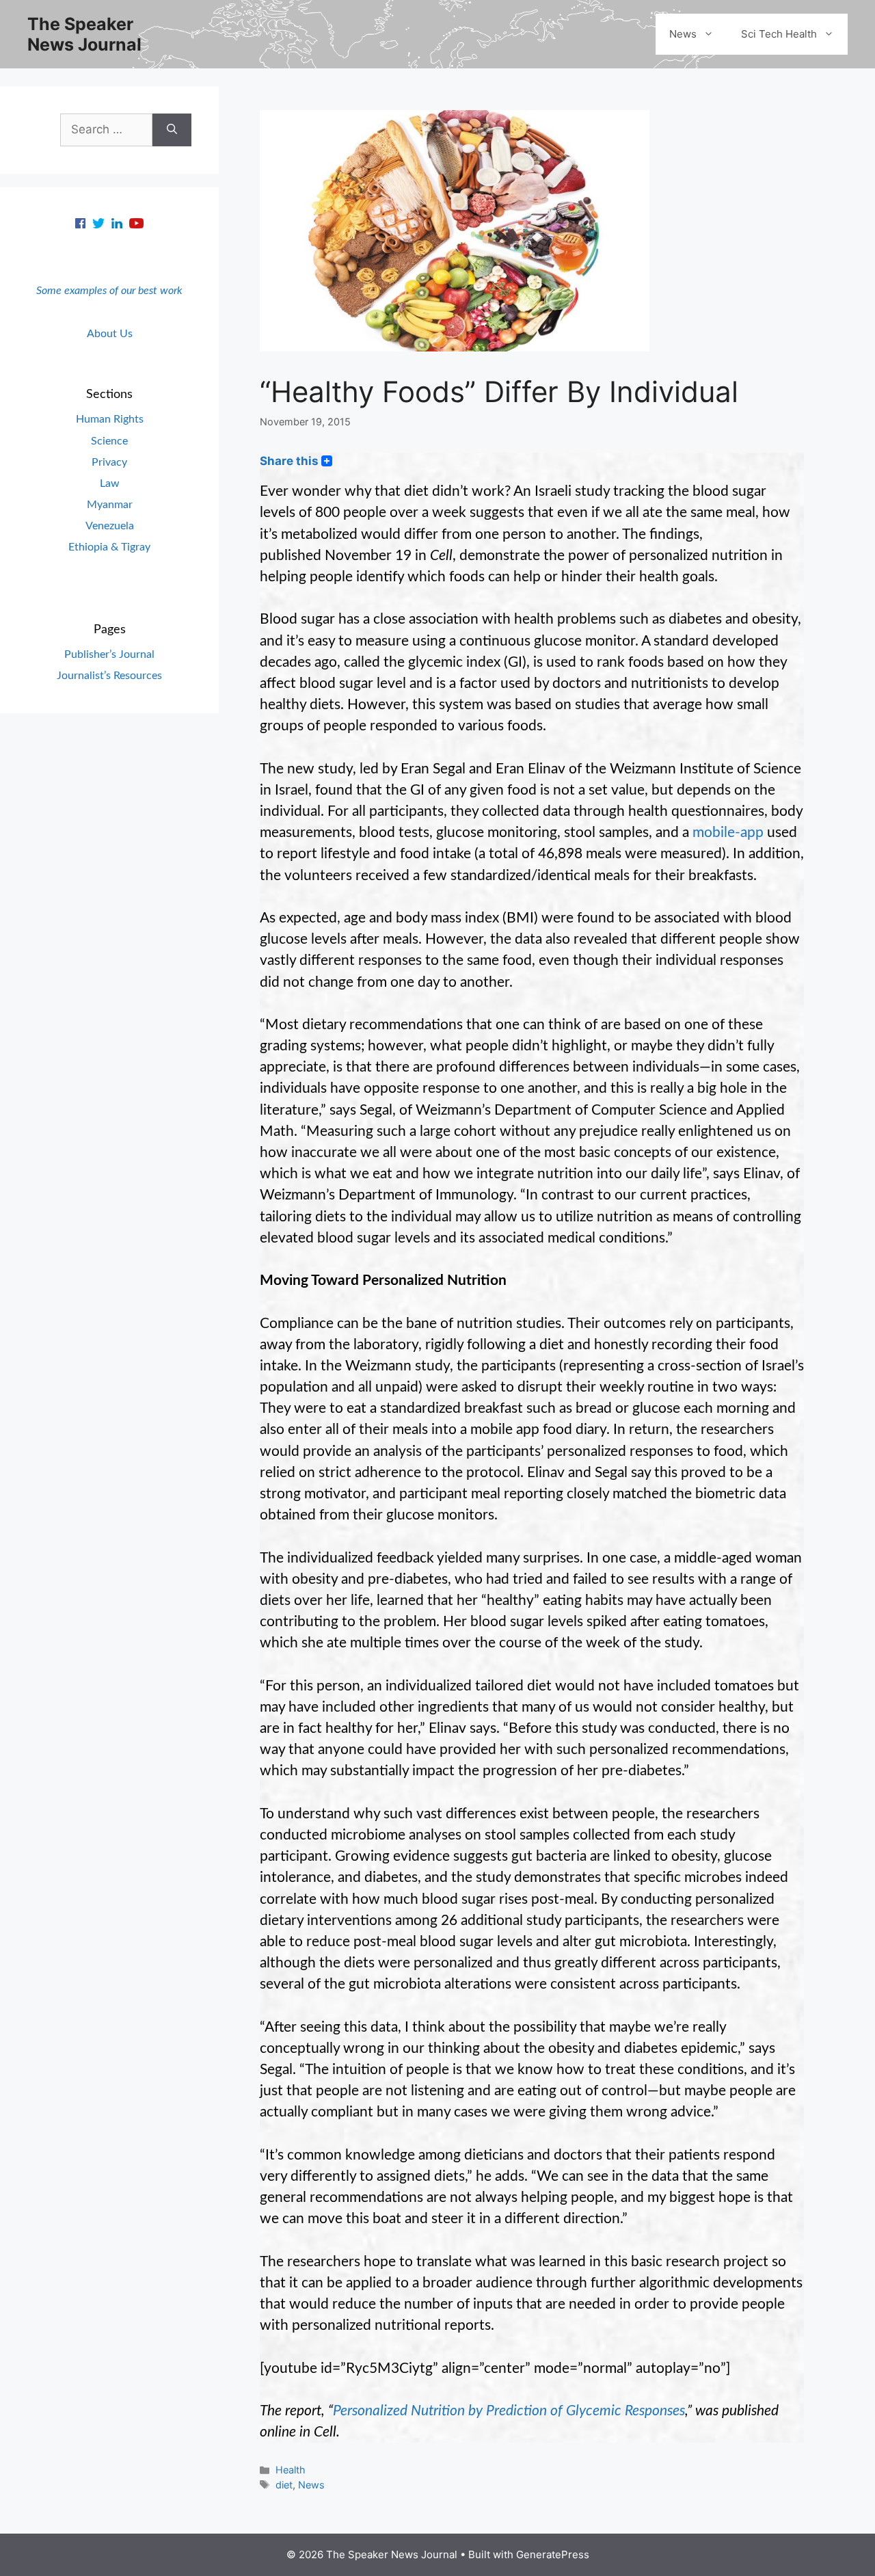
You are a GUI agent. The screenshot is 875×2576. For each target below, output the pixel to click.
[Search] (172, 130)
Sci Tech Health (779, 34)
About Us (110, 334)
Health (291, 2470)
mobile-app (728, 833)
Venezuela (110, 526)
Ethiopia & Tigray (109, 547)
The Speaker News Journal (84, 34)
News (683, 34)
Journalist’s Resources (109, 676)
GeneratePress (553, 2554)
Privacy (109, 462)
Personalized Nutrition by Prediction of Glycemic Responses (509, 2411)
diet (284, 2485)
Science (109, 441)
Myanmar (110, 505)
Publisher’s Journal (109, 654)
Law (110, 483)
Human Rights (110, 419)
